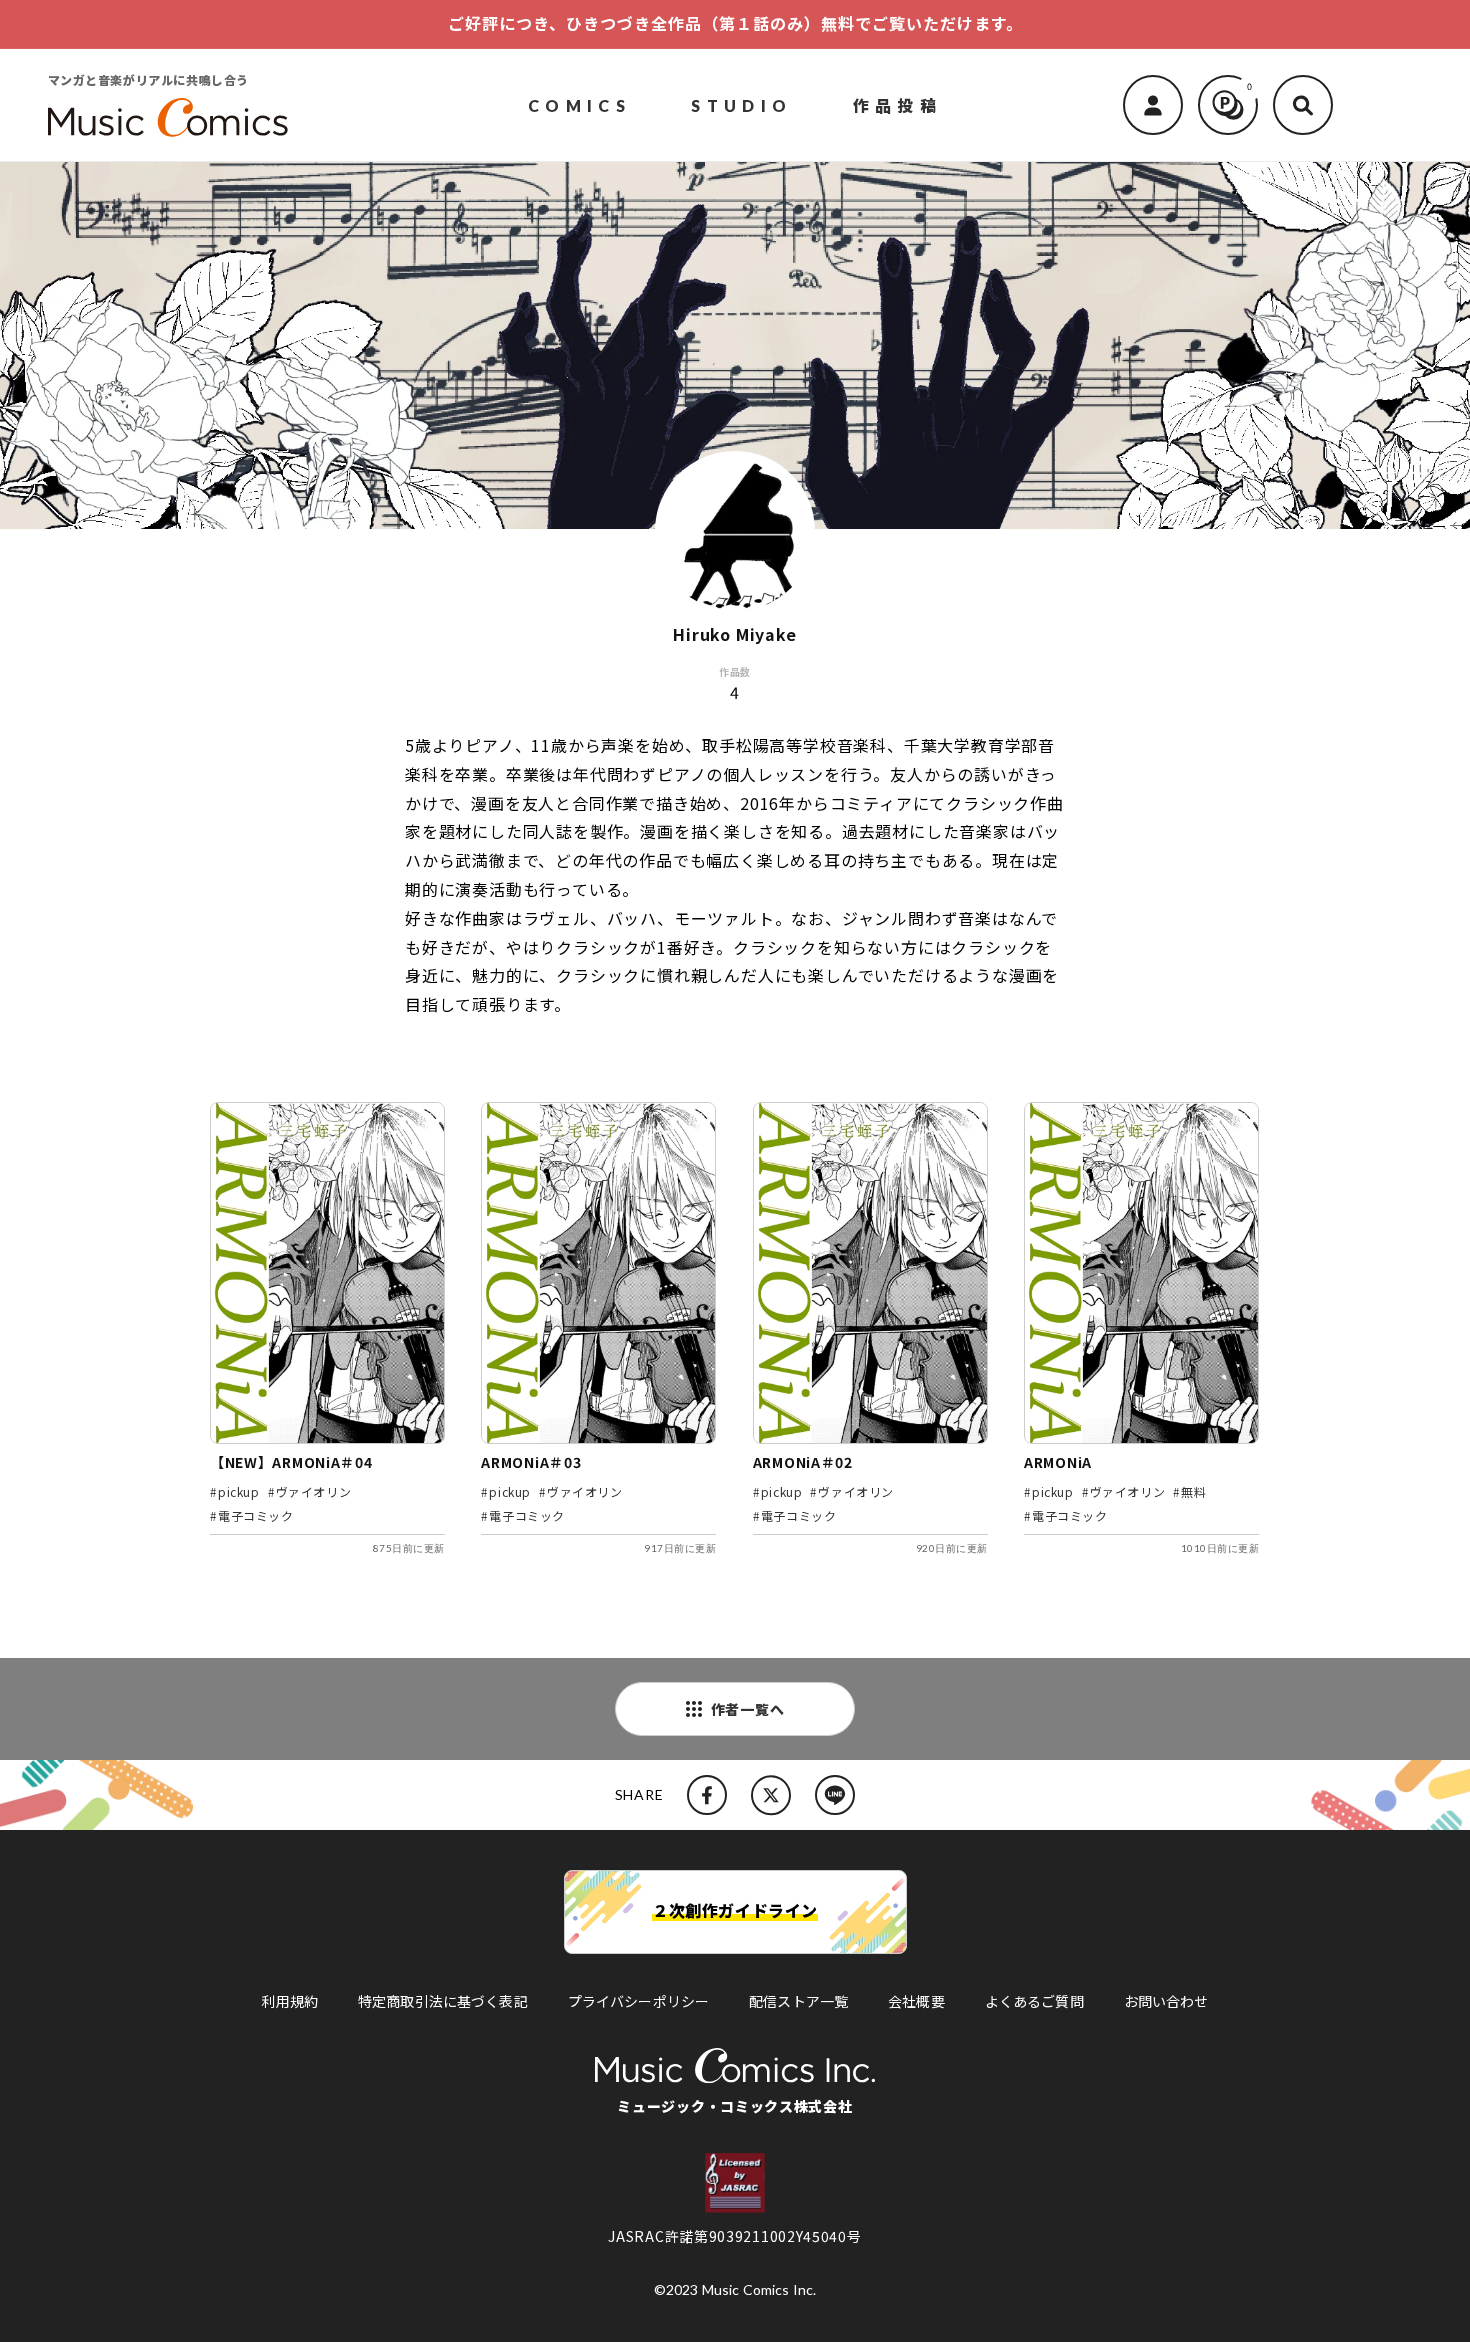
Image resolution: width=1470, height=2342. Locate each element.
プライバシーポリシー (638, 2001)
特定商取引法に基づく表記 (443, 2001)
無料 (1193, 1491)
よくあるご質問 (1034, 2001)
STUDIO (741, 104)
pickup (239, 1491)
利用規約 (289, 2001)
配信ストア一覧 (798, 2001)
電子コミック (256, 1515)
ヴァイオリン (314, 1491)
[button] (1303, 105)
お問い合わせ (1166, 2001)
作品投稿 (898, 104)
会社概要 (916, 2001)
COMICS (579, 104)
